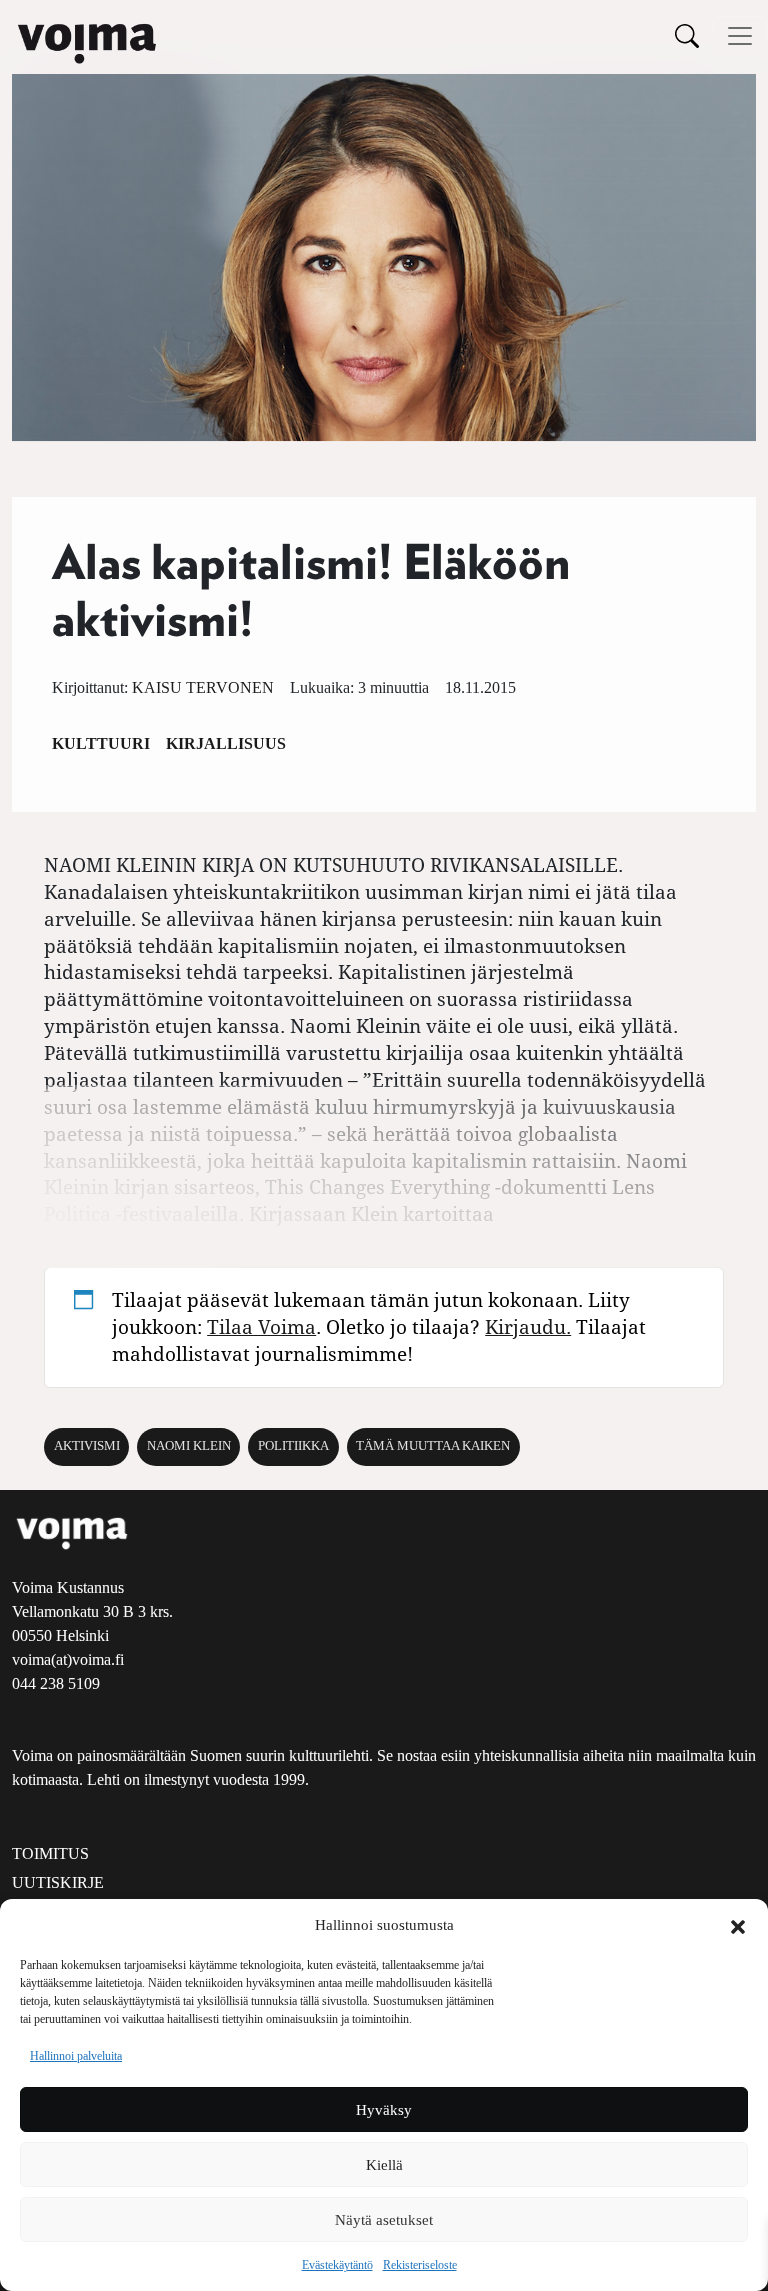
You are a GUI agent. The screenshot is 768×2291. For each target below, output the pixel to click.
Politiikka (293, 1446)
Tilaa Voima (261, 1326)
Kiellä (384, 2165)
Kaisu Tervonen (203, 687)
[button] (738, 1925)
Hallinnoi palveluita (76, 2056)
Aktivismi (87, 1446)
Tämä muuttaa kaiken (433, 1446)
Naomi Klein (189, 1446)
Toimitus (50, 1853)
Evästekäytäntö (337, 2265)
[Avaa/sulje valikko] (740, 36)
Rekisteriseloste (420, 2265)
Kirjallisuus (226, 743)
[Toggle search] (687, 35)
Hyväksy (384, 2110)
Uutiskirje (58, 1882)
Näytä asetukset (384, 2220)
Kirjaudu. (528, 1326)
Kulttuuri (101, 743)
